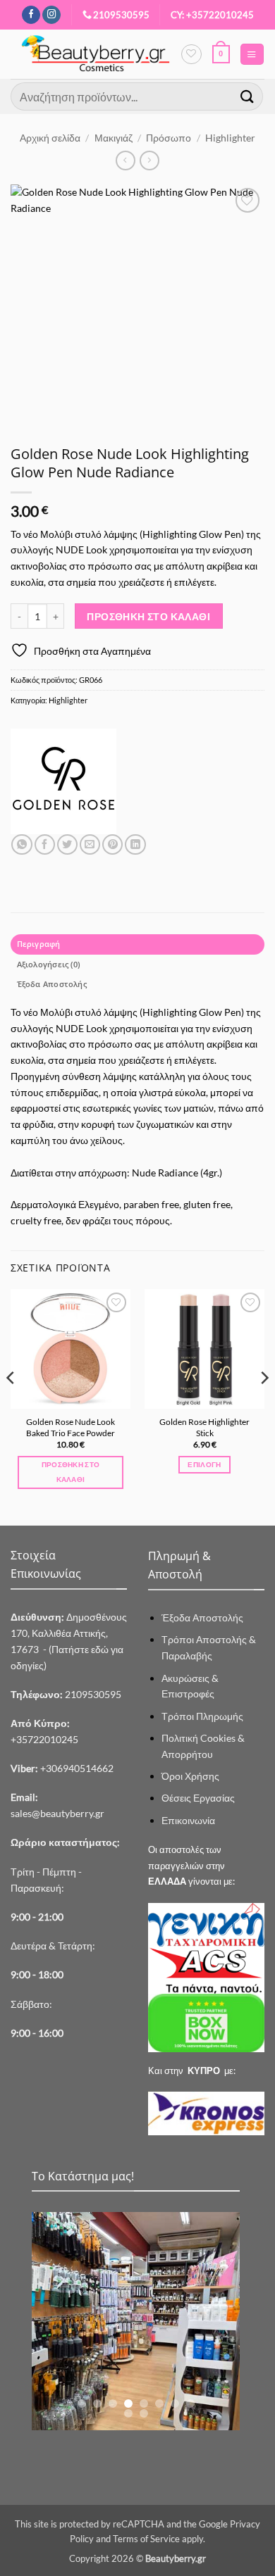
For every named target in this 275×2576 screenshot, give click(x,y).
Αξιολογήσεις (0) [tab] (49, 964)
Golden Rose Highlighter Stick (204, 1427)
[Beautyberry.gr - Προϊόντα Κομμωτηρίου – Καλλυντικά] (96, 54)
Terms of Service (146, 2539)
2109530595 (121, 15)
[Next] (264, 1406)
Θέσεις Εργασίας (198, 1798)
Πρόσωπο (169, 138)
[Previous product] (149, 161)
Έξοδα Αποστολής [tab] (52, 984)
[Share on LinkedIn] (135, 845)
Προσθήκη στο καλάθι (148, 616)
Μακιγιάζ (114, 138)
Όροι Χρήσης (190, 1776)
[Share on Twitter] (67, 845)
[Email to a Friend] (90, 845)
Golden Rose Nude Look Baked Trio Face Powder (71, 1427)
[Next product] (126, 161)
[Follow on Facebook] (31, 15)
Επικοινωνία (188, 1820)
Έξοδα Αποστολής (202, 1617)
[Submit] (248, 96)
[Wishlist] (191, 54)
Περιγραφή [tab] (39, 944)
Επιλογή (204, 1464)
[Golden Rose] (63, 781)
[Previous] (11, 1406)
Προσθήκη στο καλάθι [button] (71, 1472)
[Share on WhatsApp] (22, 845)
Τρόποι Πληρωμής (202, 1716)
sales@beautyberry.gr (57, 1813)
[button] (221, 54)
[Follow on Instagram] (51, 15)
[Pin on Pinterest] (112, 845)
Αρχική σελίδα (50, 138)
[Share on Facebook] (45, 845)
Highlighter (230, 138)
